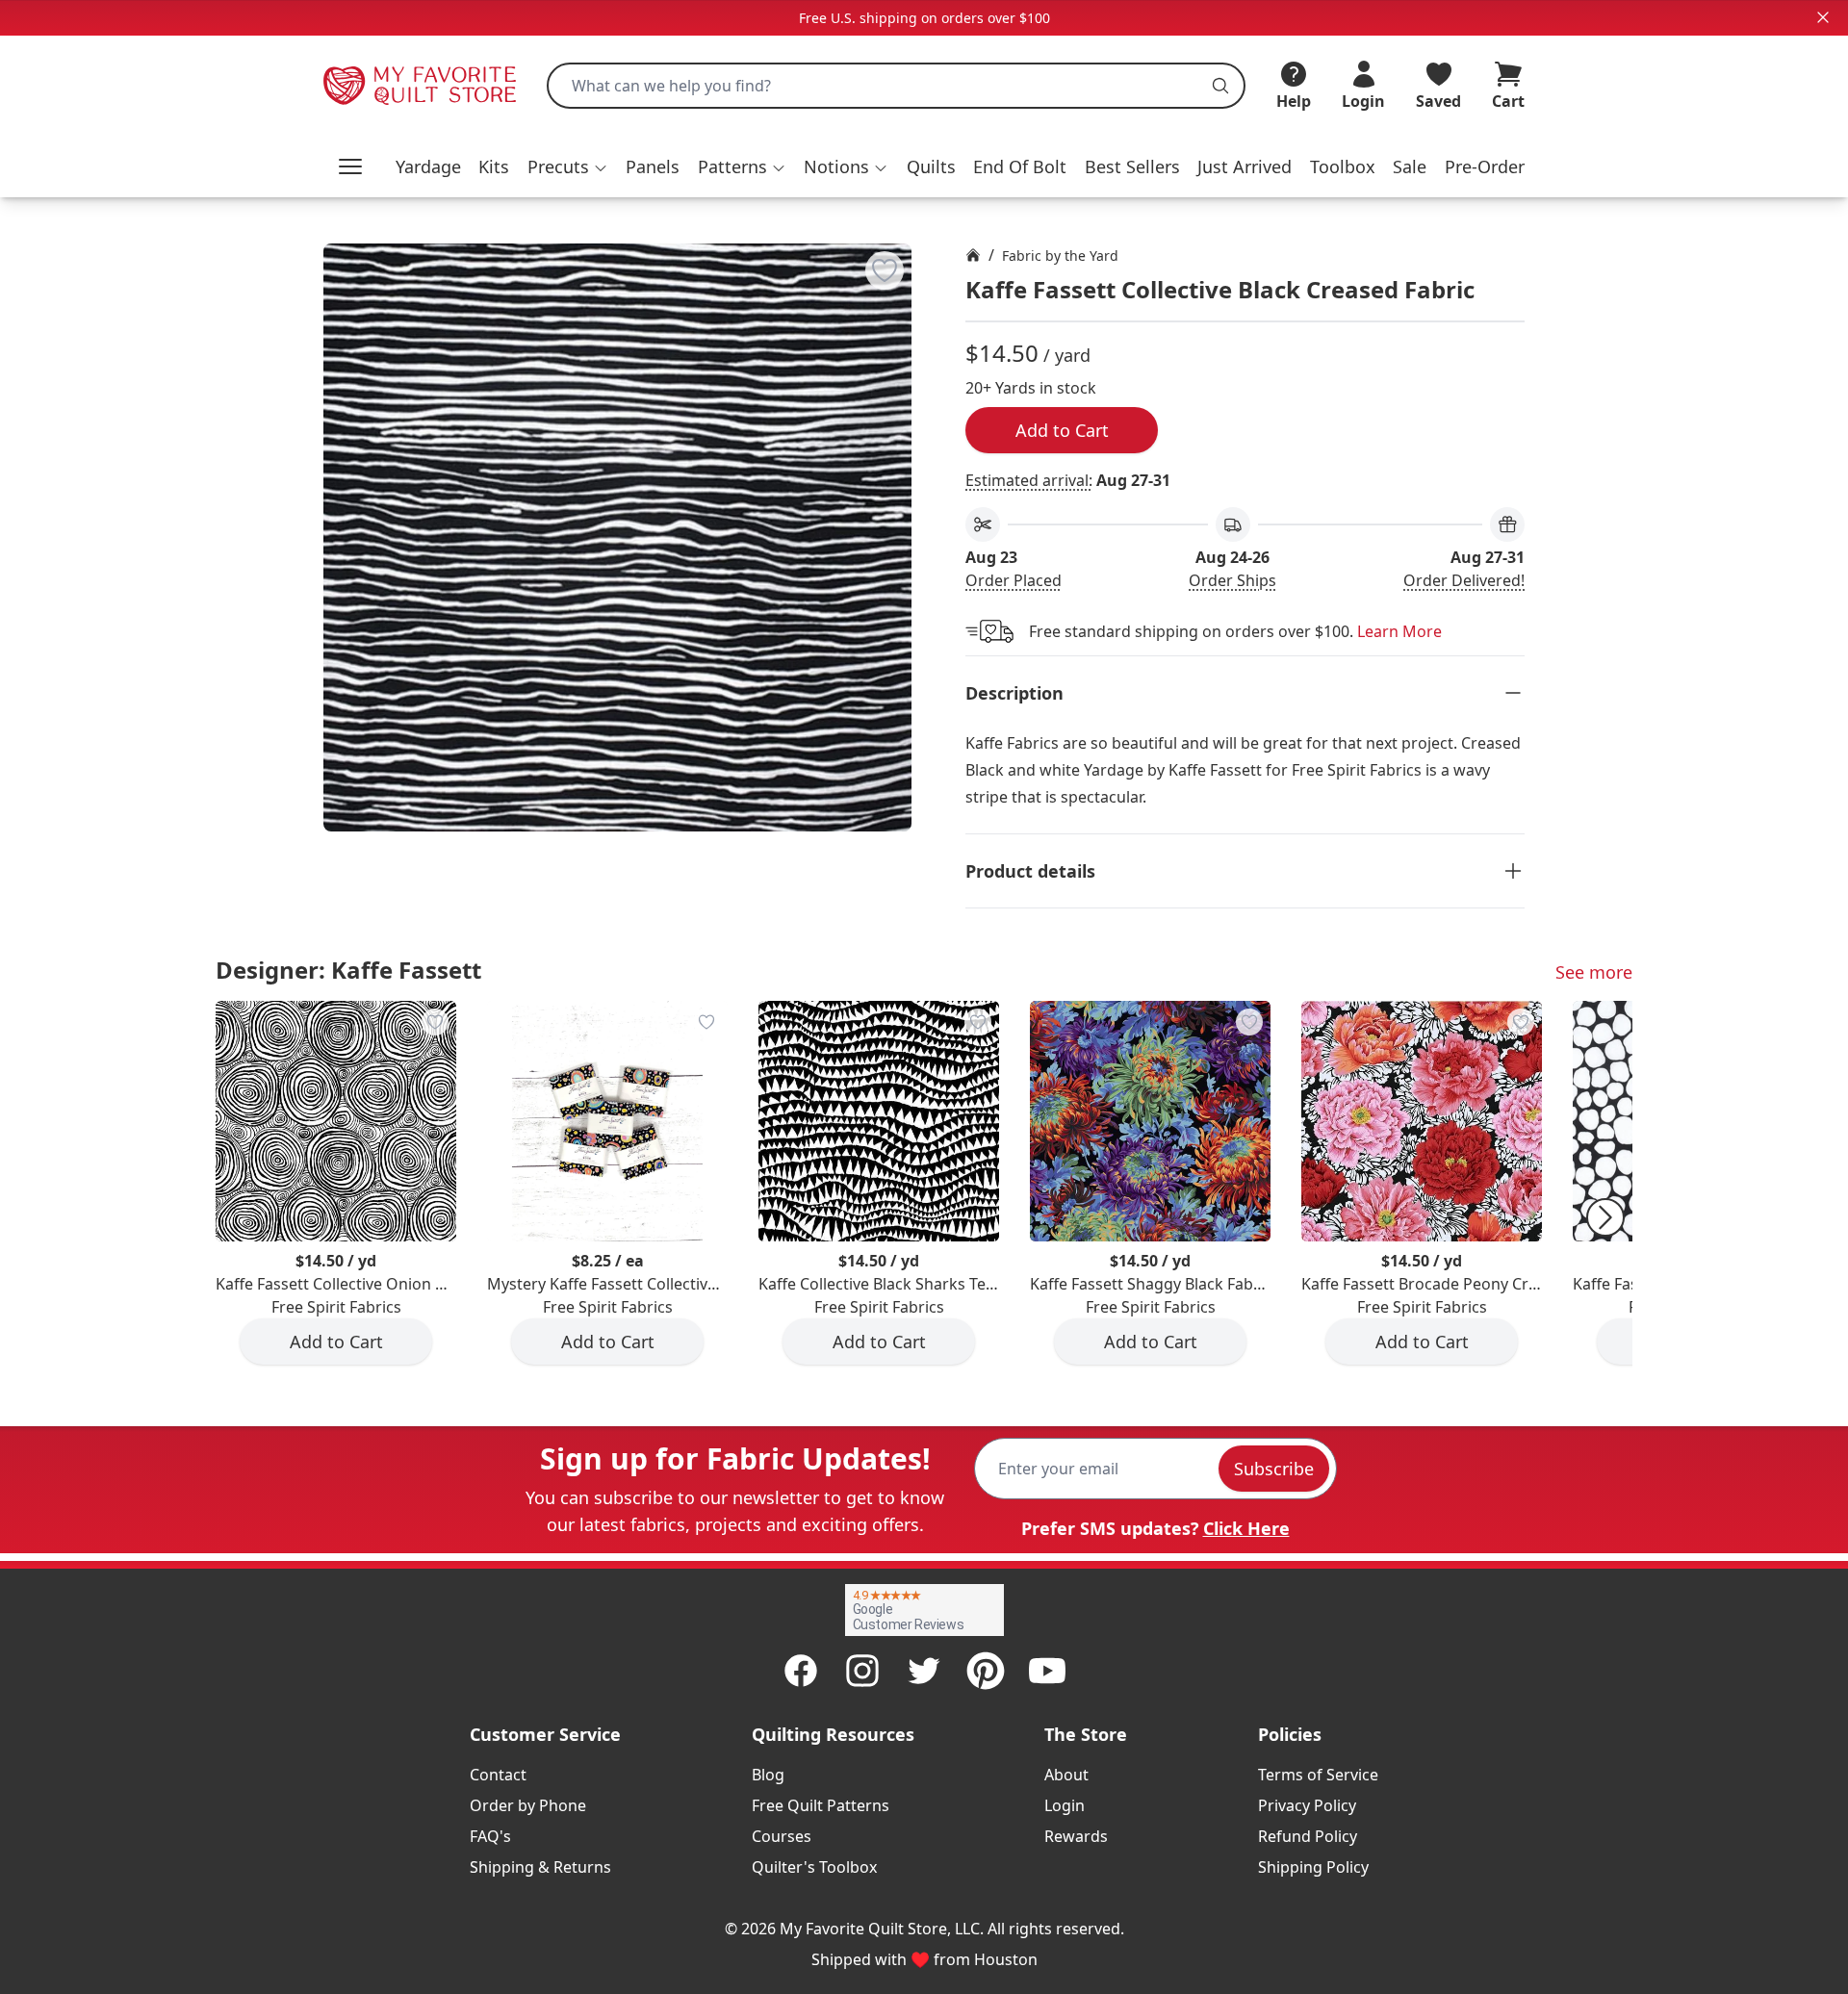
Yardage (428, 166)
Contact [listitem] (498, 1775)
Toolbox (1343, 166)
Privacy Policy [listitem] (1307, 1805)
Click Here (1246, 1528)
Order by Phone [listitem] (528, 1805)
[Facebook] (801, 1671)
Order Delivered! (1464, 580)
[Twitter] (924, 1671)
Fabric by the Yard (1060, 256)
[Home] (973, 255)
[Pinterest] (986, 1671)
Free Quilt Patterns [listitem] (821, 1805)
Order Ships (1232, 580)
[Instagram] (862, 1671)
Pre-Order (1485, 166)
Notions (836, 166)
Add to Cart (1062, 430)
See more (1594, 972)
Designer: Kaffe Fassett (348, 970)
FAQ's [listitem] (490, 1836)
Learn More (1399, 631)
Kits (494, 166)
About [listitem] (1066, 1775)
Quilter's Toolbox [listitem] (814, 1867)
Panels (653, 166)
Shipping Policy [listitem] (1313, 1867)
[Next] (1605, 1217)
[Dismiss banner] (1823, 17)
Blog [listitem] (768, 1775)
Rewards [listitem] (1076, 1836)
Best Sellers (1132, 166)
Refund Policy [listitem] (1308, 1836)
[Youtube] (1047, 1671)
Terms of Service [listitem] (1318, 1775)
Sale (1410, 166)
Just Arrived (1245, 166)
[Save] (885, 270)
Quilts (931, 166)
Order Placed (1014, 580)
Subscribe (1274, 1469)
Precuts (558, 166)
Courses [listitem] (782, 1836)
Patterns (732, 166)
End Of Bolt (1020, 166)
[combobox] (896, 86)
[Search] (1220, 86)
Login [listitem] (1065, 1805)
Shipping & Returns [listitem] (540, 1867)
